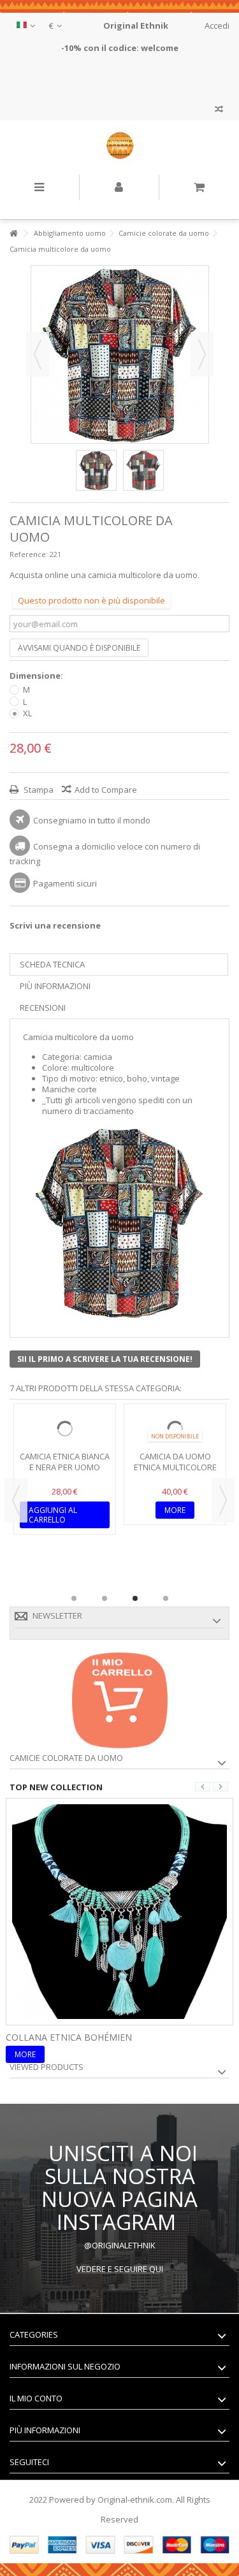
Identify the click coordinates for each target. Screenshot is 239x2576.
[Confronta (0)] (219, 111)
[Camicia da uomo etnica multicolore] (175, 1429)
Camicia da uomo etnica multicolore (175, 1462)
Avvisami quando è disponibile (79, 648)
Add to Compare (106, 790)
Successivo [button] (202, 354)
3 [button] (135, 1598)
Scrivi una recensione (55, 925)
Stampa (38, 790)
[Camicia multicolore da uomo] (96, 470)
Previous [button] (16, 1500)
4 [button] (166, 1598)
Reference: (29, 554)
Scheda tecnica (52, 964)
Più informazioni (55, 986)
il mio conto (36, 2398)
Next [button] (223, 1500)
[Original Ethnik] (119, 148)
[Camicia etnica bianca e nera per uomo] (65, 1429)
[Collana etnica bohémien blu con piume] (119, 1910)
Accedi (216, 25)
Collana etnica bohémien (69, 2037)
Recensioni (43, 1008)
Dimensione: (37, 676)
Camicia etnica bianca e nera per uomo (65, 1462)
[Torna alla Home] (13, 234)
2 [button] (105, 1598)
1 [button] (74, 1598)
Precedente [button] (38, 354)
